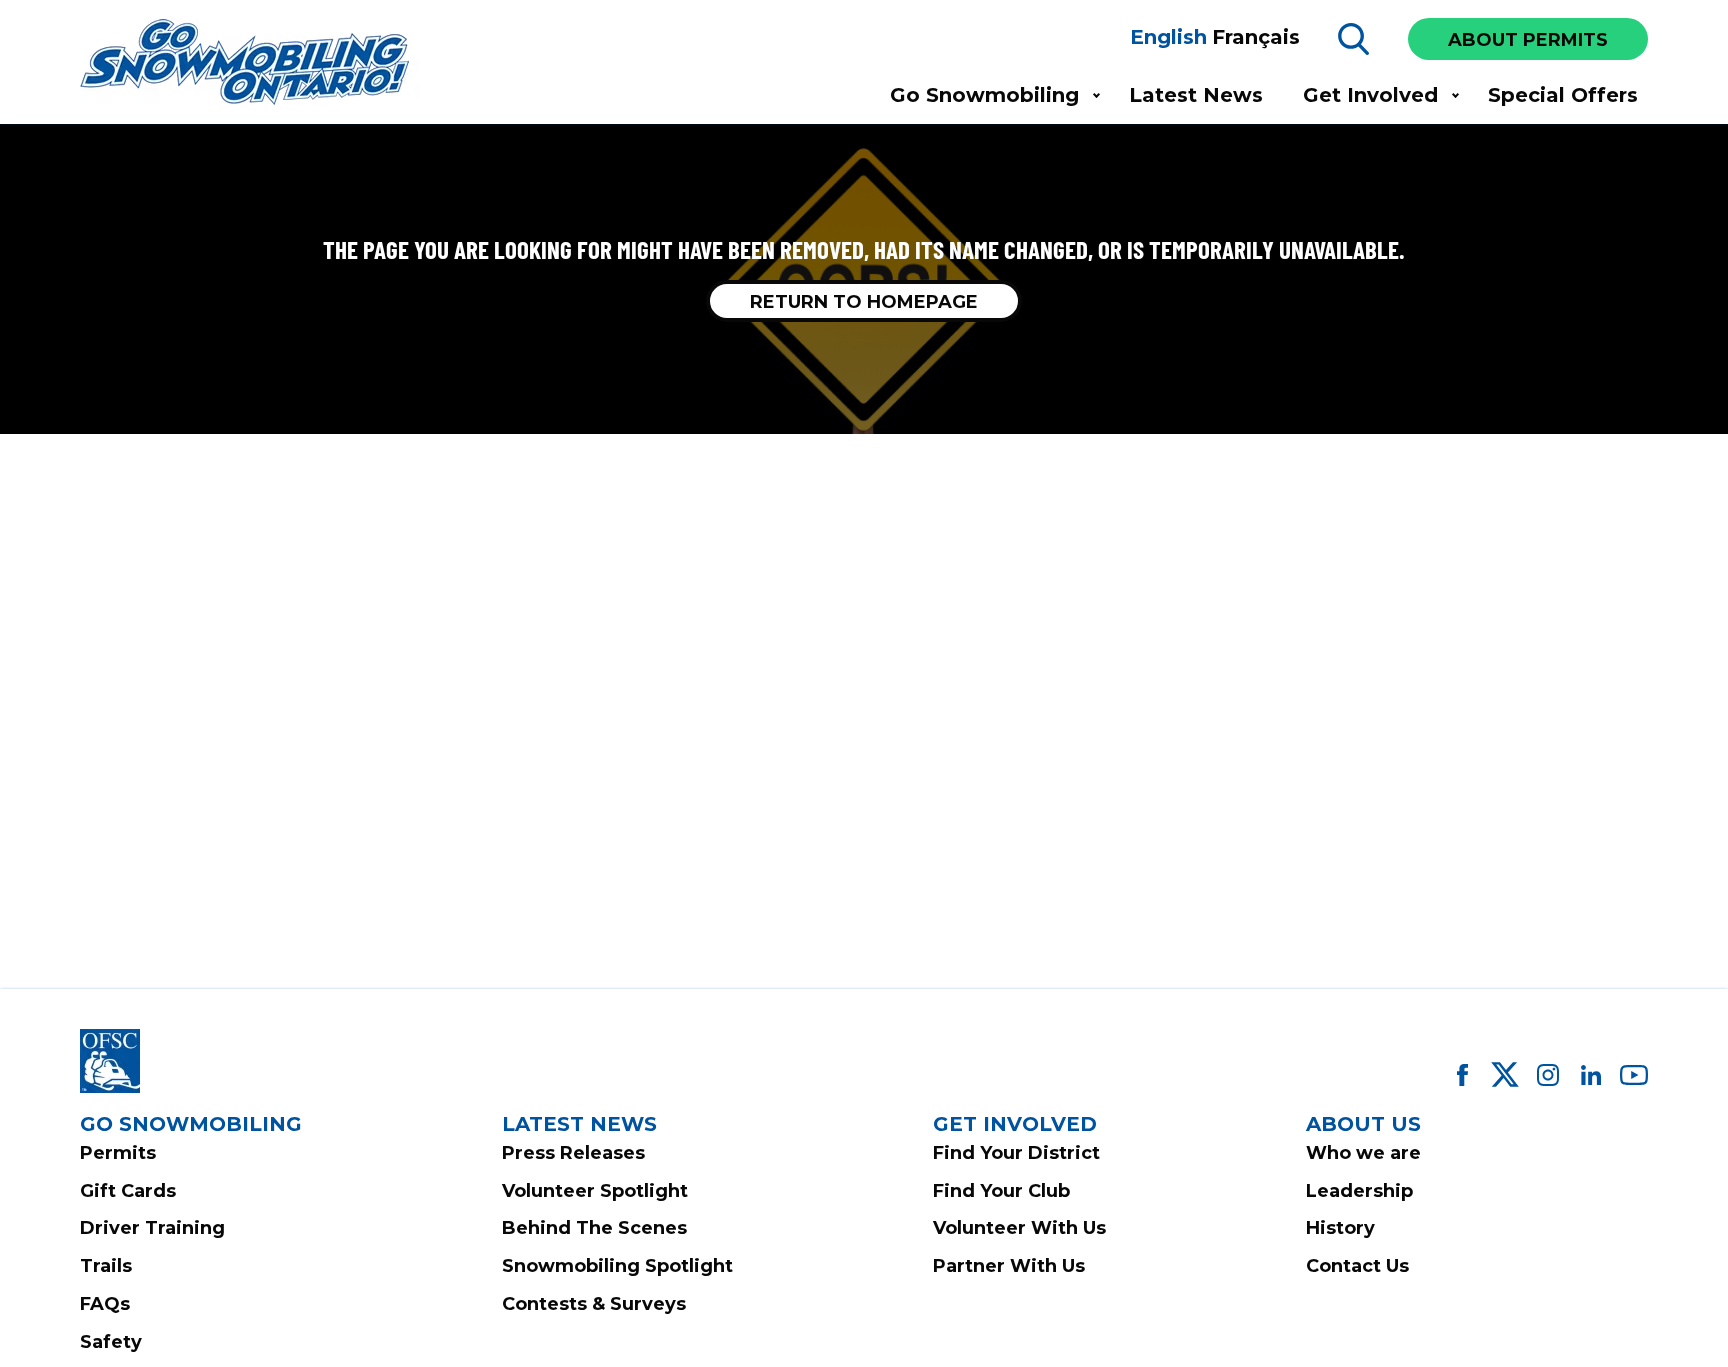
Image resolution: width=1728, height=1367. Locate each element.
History (1340, 1228)
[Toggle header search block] (1354, 39)
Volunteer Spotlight (595, 1191)
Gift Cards (128, 1191)
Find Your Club (1001, 1191)
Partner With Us (1009, 1266)
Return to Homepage (864, 302)
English (1168, 37)
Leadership (1359, 1191)
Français (1256, 37)
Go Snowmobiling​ (984, 95)
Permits (118, 1153)
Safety (111, 1342)
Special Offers (1563, 95)
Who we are (1363, 1153)
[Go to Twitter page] (1505, 1075)
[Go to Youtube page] (1634, 1075)
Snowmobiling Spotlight (617, 1266)
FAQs (105, 1304)
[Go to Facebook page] (1462, 1075)
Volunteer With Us (1019, 1228)
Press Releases (573, 1153)
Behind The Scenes (594, 1228)
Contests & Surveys (594, 1304)
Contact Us (1357, 1266)
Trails (106, 1266)
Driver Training (152, 1228)
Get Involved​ (1370, 95)
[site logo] (250, 63)
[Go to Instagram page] (1548, 1075)
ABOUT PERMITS (1528, 40)
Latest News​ (1196, 95)
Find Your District (1016, 1153)
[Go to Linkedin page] (1591, 1075)
